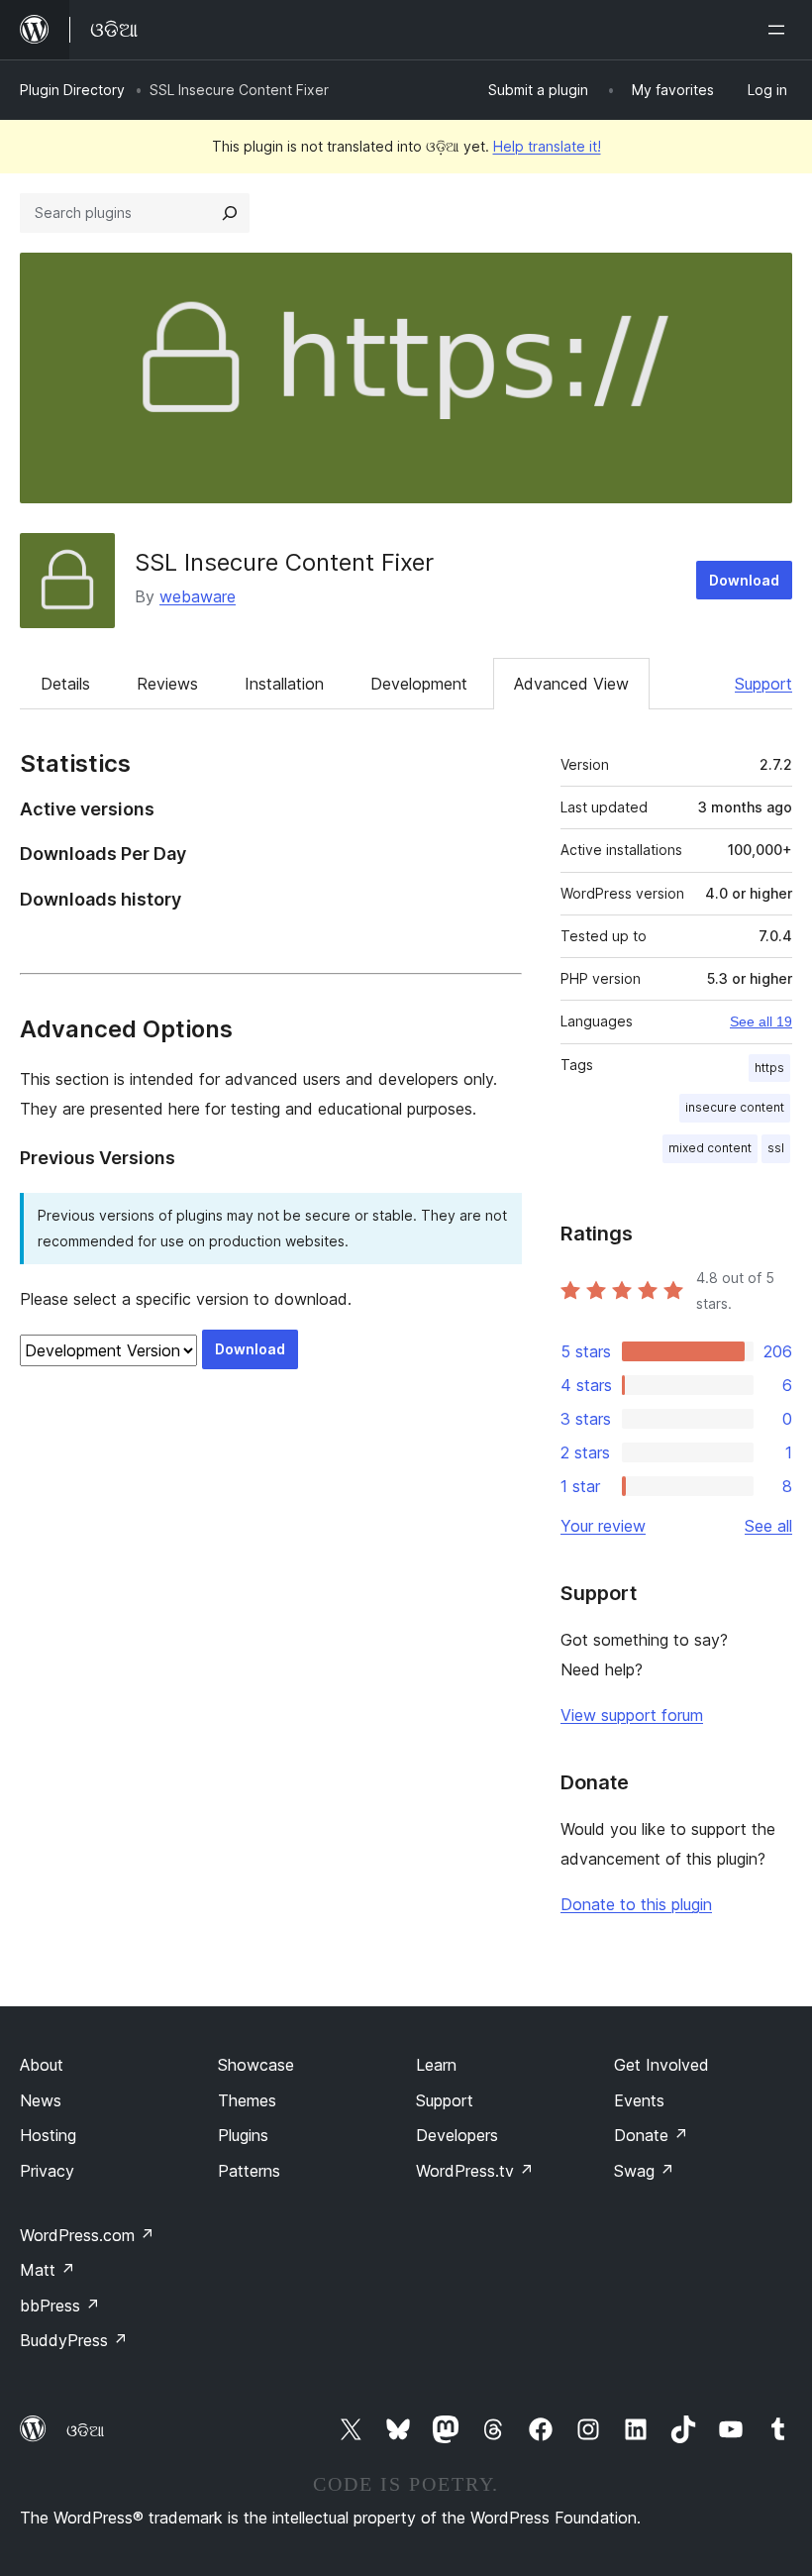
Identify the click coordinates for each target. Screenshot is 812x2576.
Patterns (249, 2171)
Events (639, 2100)
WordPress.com (87, 2235)
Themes (247, 2100)
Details (65, 684)
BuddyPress (74, 2340)
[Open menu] (780, 30)
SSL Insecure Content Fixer (284, 562)
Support (763, 684)
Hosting (48, 2135)
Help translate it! (547, 146)
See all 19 (761, 1021)
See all (768, 1526)
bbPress (60, 2306)
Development (419, 684)
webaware (198, 596)
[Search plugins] (230, 213)
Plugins (243, 2135)
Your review (603, 1526)
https (769, 1068)
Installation (284, 684)
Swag (644, 2171)
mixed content (710, 1148)
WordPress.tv (475, 2171)
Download (744, 580)
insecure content (735, 1107)
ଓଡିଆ (85, 2430)
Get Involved (661, 2065)
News (41, 2100)
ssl (776, 1148)
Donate (651, 2135)
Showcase (256, 2065)
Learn (436, 2065)
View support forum (632, 1715)
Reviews (167, 684)
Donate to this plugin (636, 1904)
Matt (48, 2270)
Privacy (47, 2171)
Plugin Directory (72, 90)
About (42, 2065)
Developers (457, 2135)
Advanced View (571, 684)
